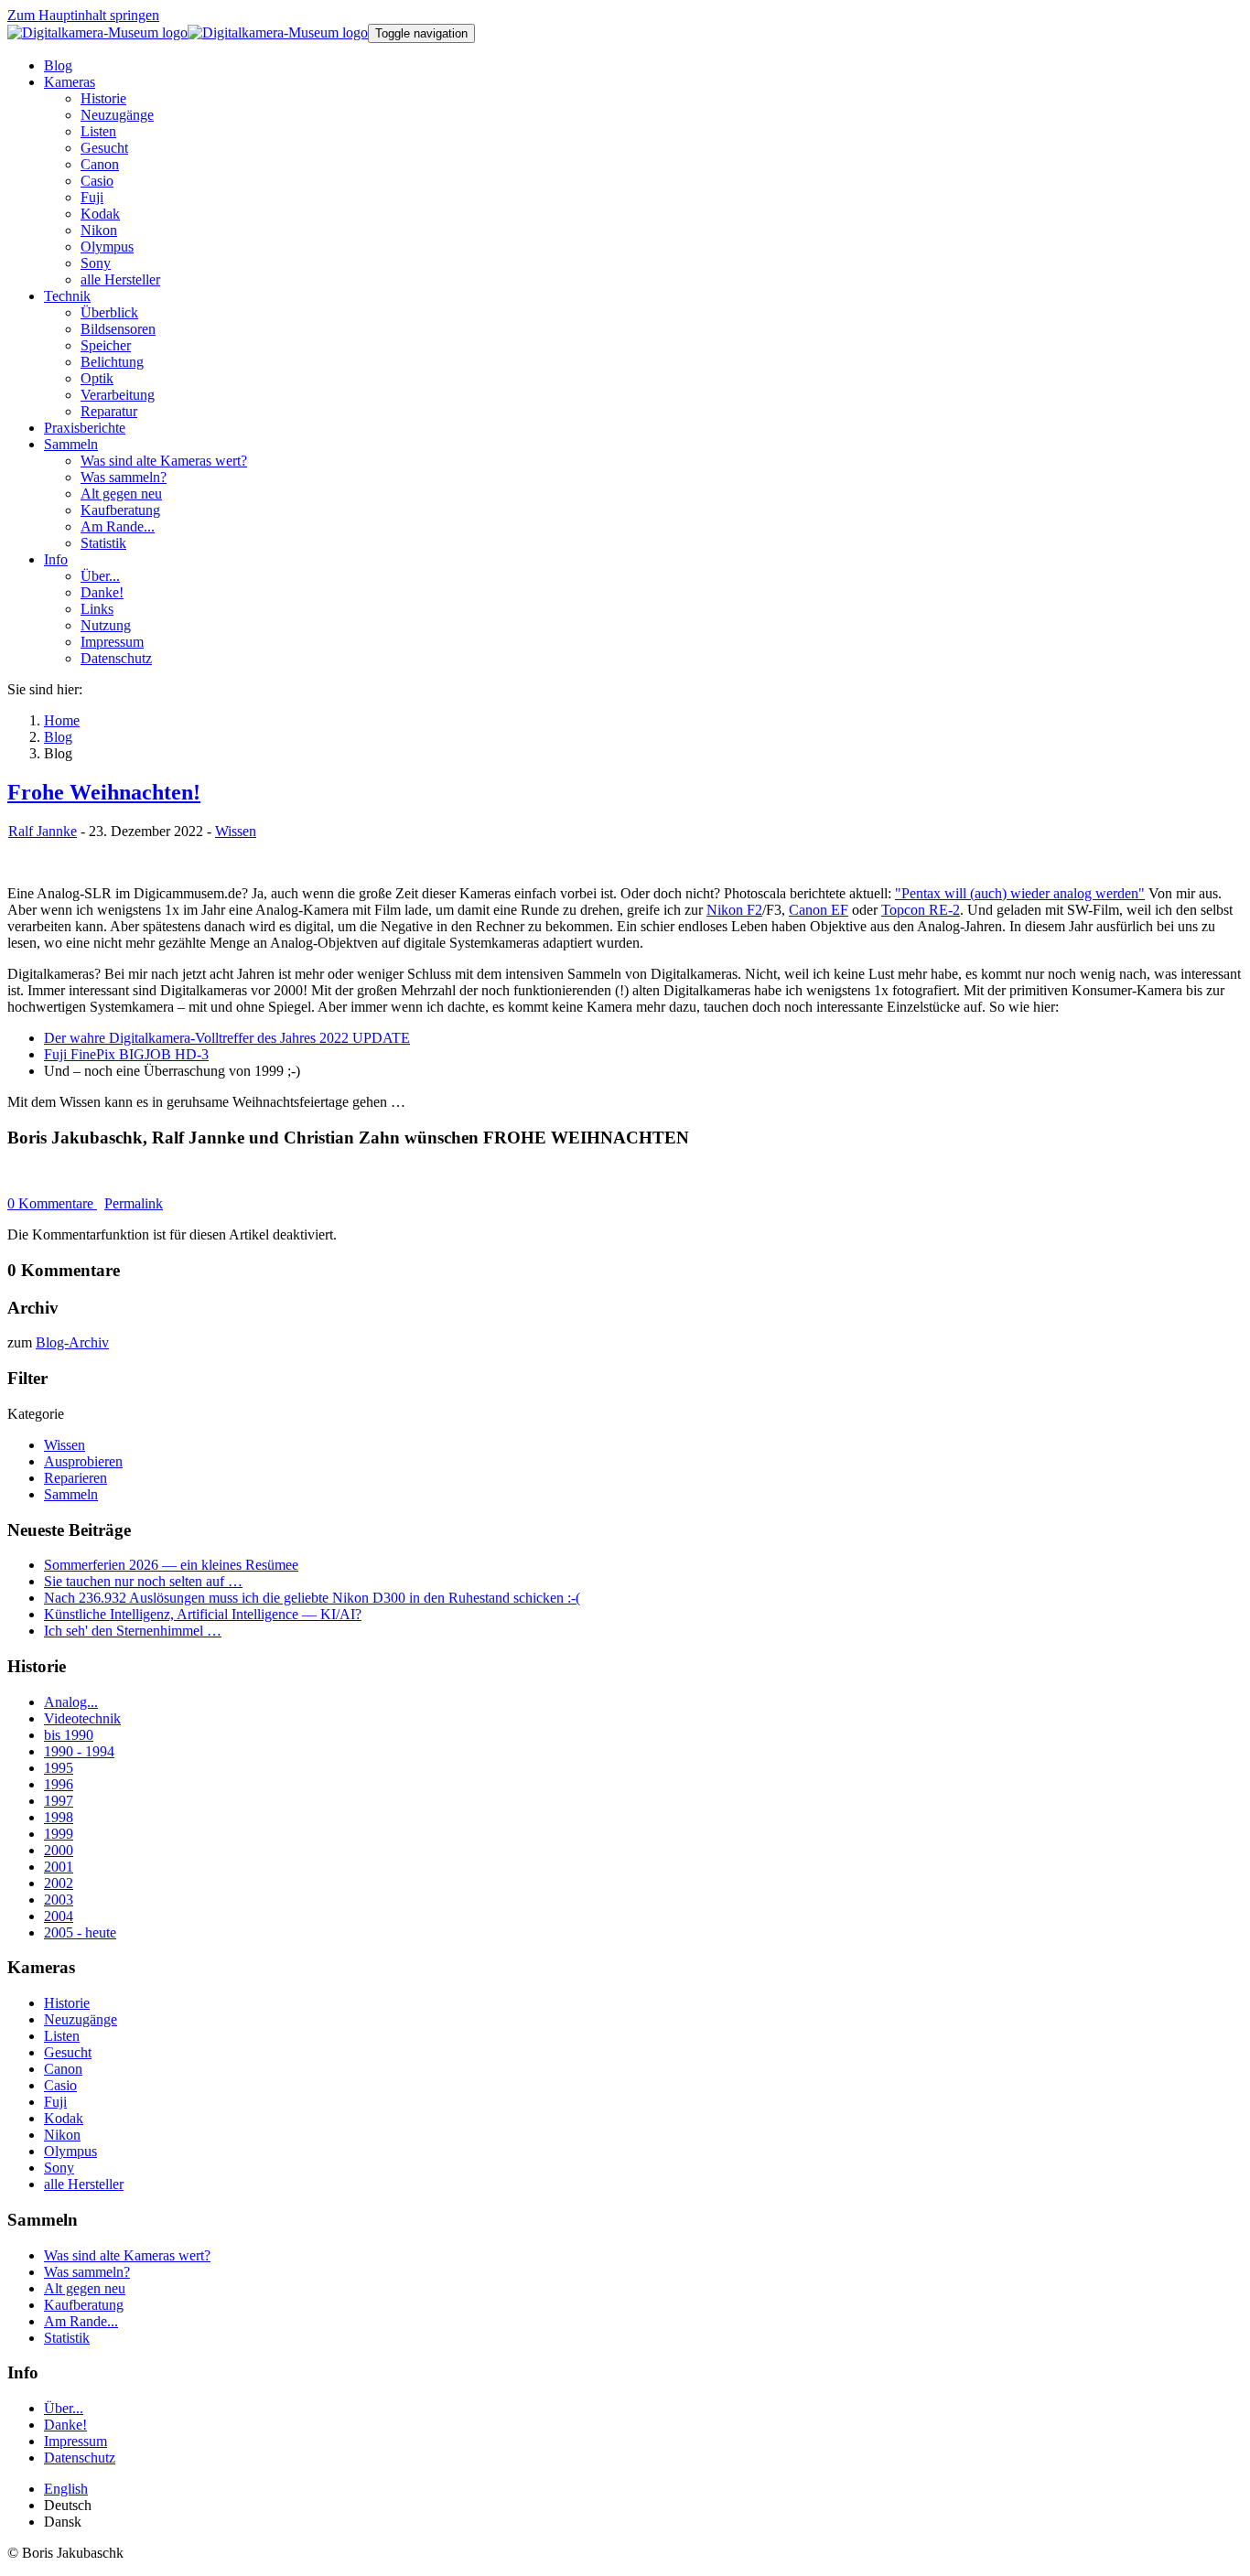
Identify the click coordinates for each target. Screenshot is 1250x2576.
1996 (59, 1784)
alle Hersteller (84, 2184)
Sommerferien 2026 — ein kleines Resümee (171, 1565)
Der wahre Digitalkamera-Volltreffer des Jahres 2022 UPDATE (227, 1038)
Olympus (70, 2151)
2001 (59, 1867)
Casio (60, 2085)
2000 (59, 1850)
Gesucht (68, 2052)
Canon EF (819, 910)
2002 (59, 1883)
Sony (59, 2168)
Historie (67, 2003)
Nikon (62, 2135)
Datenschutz (80, 2458)
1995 (59, 1768)
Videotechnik (82, 1718)
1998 (59, 1817)
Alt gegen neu (85, 2288)
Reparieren (75, 1478)
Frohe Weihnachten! (104, 792)
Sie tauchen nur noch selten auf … (143, 1581)
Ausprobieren (83, 1461)
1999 (59, 1834)
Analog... (71, 1702)
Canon (63, 2069)
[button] (70, 82)
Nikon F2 (734, 910)
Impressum (75, 2441)
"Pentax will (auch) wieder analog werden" (1020, 893)
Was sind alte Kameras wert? (127, 2255)
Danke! (65, 2425)
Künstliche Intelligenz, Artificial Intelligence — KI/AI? (203, 1614)
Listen (62, 2036)
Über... (64, 2408)
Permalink (134, 1203)
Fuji (55, 2102)
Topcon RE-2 (921, 910)
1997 (59, 1801)
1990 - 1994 (79, 1751)
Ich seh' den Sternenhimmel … (133, 1631)
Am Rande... (81, 2321)
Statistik (67, 2338)
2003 (59, 1900)
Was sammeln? (87, 2272)
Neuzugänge (81, 2019)
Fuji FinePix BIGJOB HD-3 (126, 1054)
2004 (59, 1916)
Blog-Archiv (72, 1342)
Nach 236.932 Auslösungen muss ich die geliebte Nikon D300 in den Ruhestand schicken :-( (312, 1598)
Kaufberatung (84, 2305)
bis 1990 (69, 1735)
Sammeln (71, 1494)
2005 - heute (80, 1932)
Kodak (64, 2118)
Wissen (236, 831)
